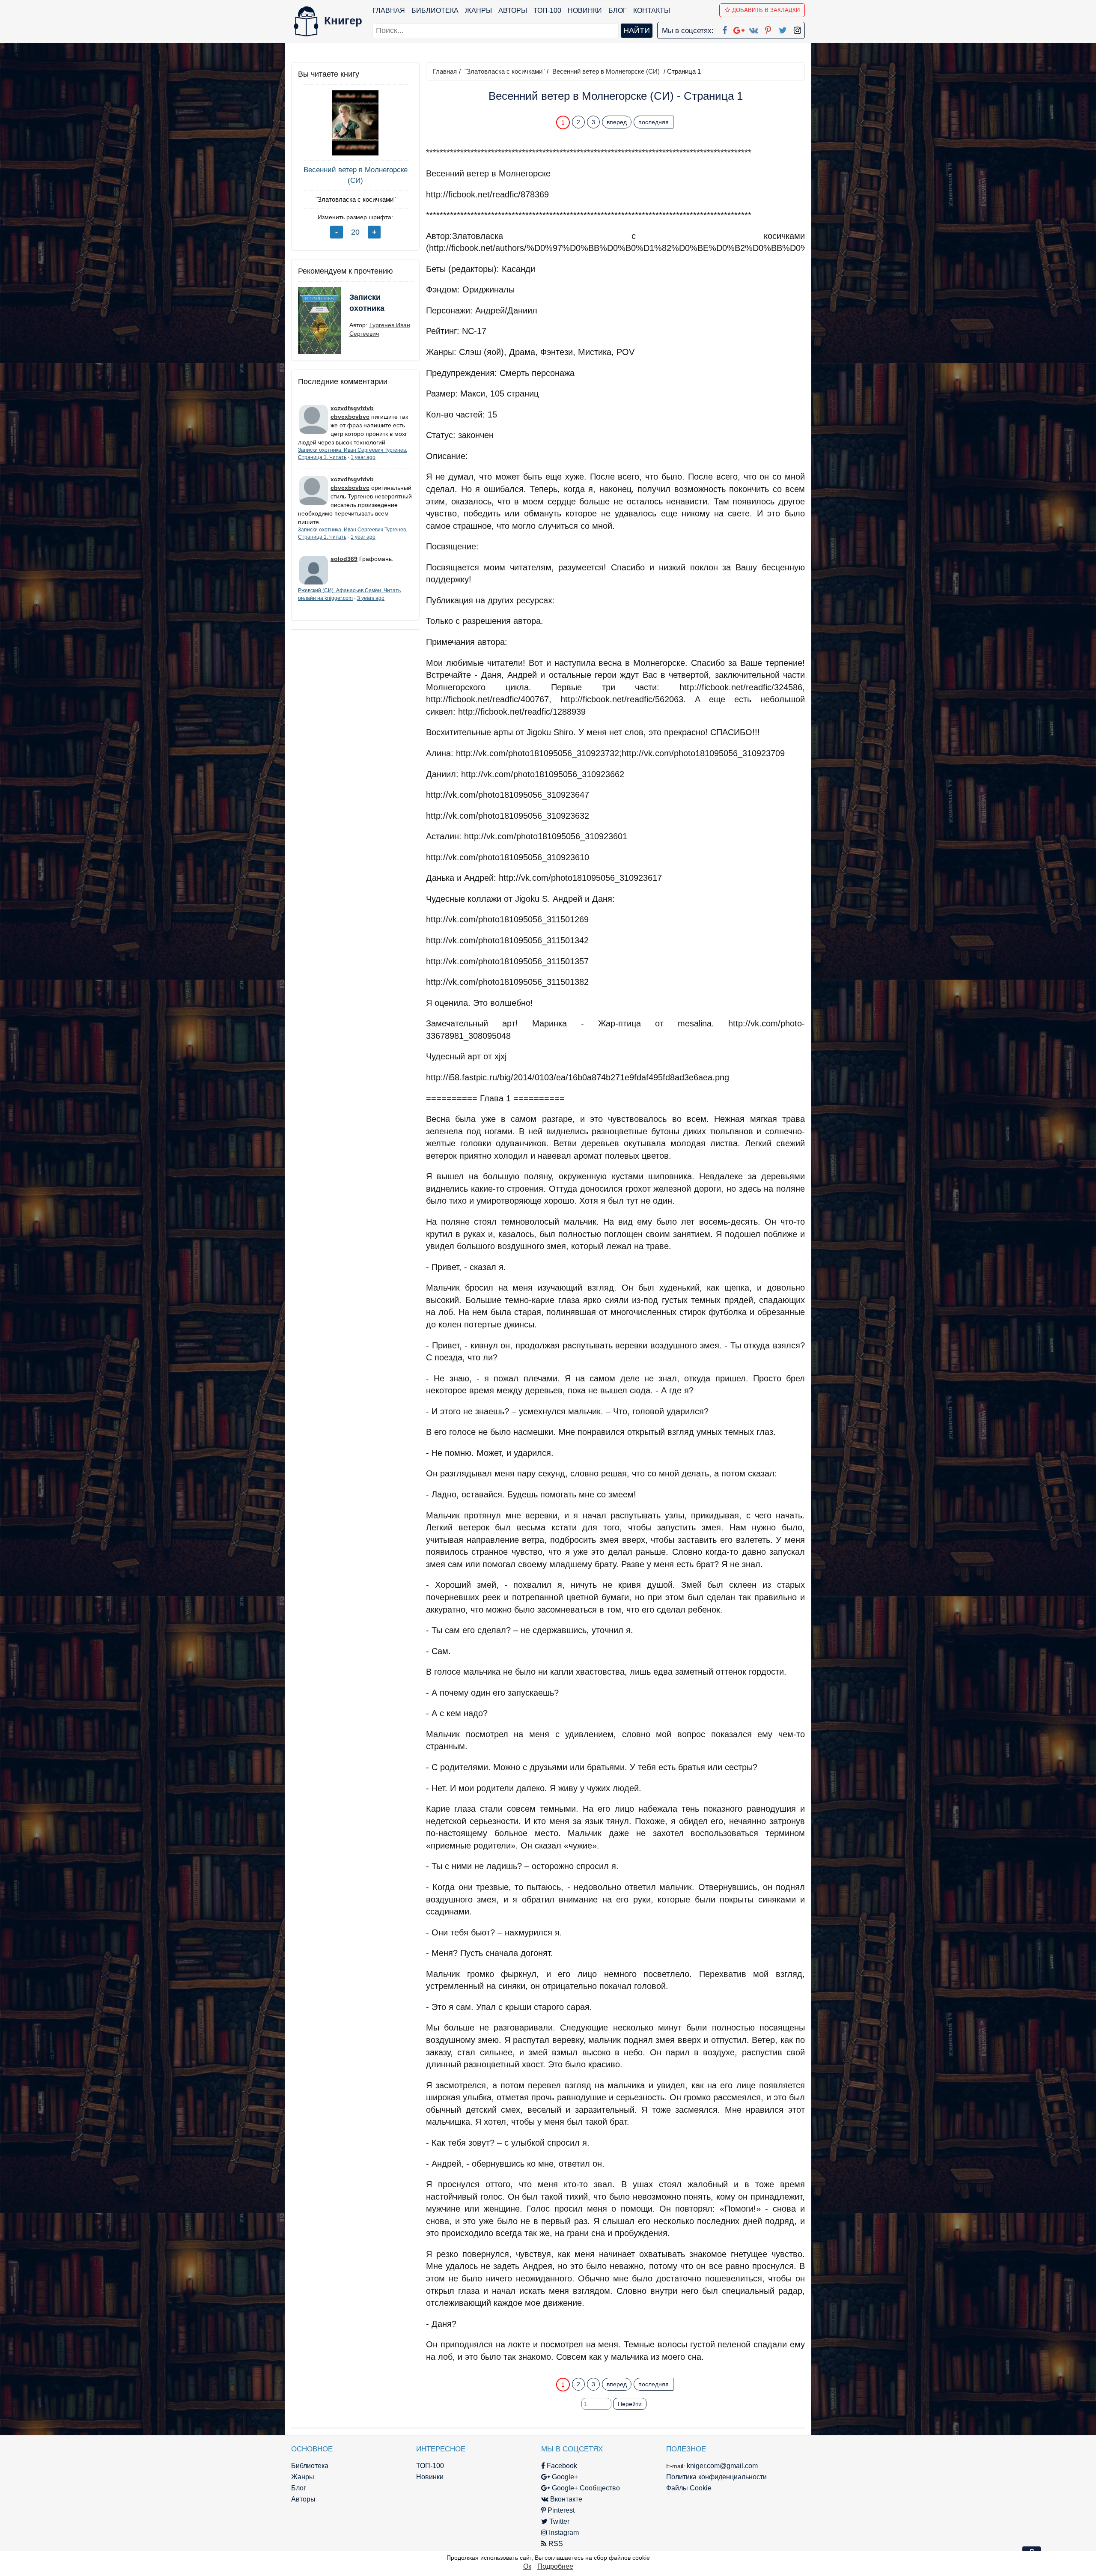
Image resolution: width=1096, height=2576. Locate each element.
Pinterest (560, 2510)
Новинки (585, 10)
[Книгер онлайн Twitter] (783, 29)
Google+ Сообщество (585, 2488)
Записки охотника (367, 303)
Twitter (558, 2521)
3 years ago (371, 598)
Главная (389, 10)
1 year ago (363, 457)
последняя (654, 122)
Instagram (563, 2533)
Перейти (630, 2404)
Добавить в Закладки (766, 10)
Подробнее (555, 2566)
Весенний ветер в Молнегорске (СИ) (356, 175)
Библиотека (435, 10)
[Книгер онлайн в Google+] (739, 29)
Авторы (513, 10)
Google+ (564, 2477)
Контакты (652, 10)
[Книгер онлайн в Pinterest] (768, 29)
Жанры (478, 10)
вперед (617, 122)
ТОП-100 (547, 10)
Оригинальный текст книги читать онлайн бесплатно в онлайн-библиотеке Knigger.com (599, 2367)
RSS (555, 2544)
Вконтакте (565, 2499)
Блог (618, 10)
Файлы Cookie (689, 2488)
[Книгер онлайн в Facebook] (724, 29)
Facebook (561, 2466)
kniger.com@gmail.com (722, 2466)
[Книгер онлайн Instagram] (797, 29)
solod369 (344, 559)
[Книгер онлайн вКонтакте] (753, 29)
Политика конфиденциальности (716, 2477)
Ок (527, 2566)
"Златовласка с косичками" (356, 199)
